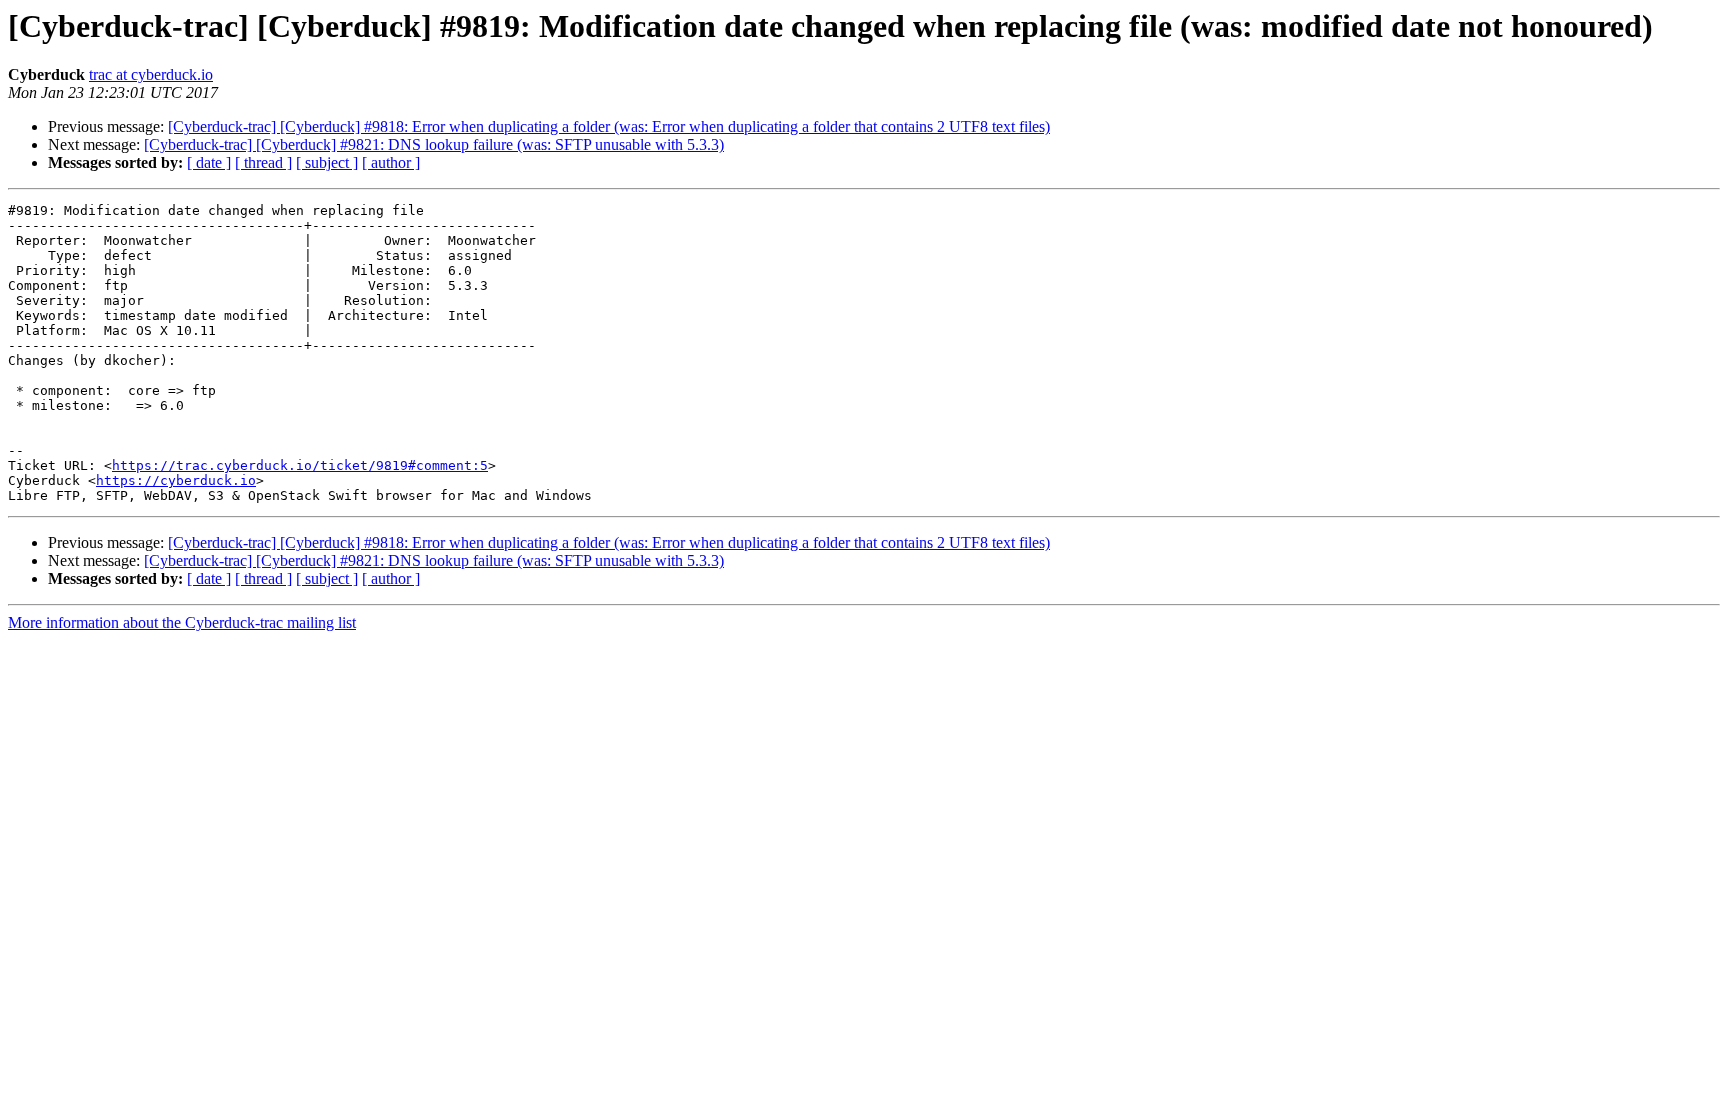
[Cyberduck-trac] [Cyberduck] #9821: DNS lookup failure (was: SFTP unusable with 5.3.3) (434, 144)
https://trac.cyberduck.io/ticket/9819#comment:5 (300, 465)
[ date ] (209, 162)
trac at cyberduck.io (151, 74)
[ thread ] (263, 162)
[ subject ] (327, 162)
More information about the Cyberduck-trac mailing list (182, 622)
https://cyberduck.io (176, 480)
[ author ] (391, 162)
